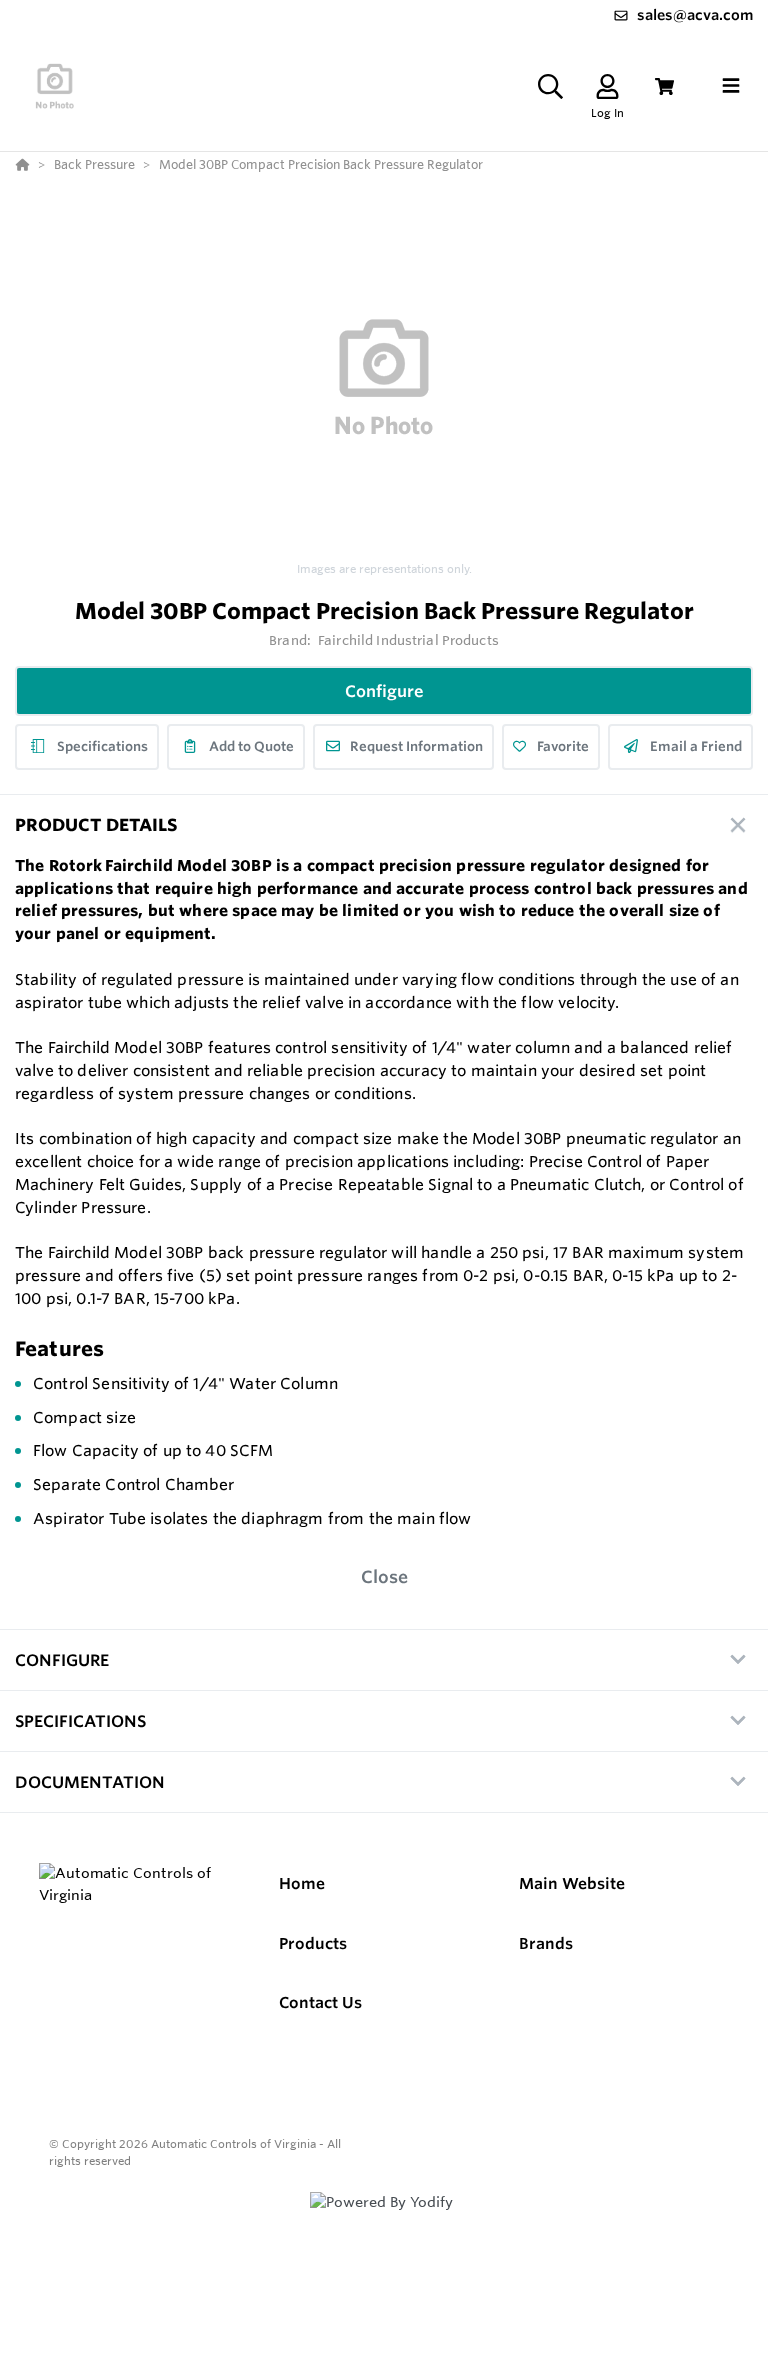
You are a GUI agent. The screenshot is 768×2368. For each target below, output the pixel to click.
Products (313, 1943)
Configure (384, 691)
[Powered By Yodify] (384, 2220)
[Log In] (607, 86)
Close (384, 1576)
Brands (546, 1943)
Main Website (572, 1883)
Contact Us (320, 2002)
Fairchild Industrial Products (408, 640)
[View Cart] (664, 86)
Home (302, 1883)
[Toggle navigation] (731, 86)
